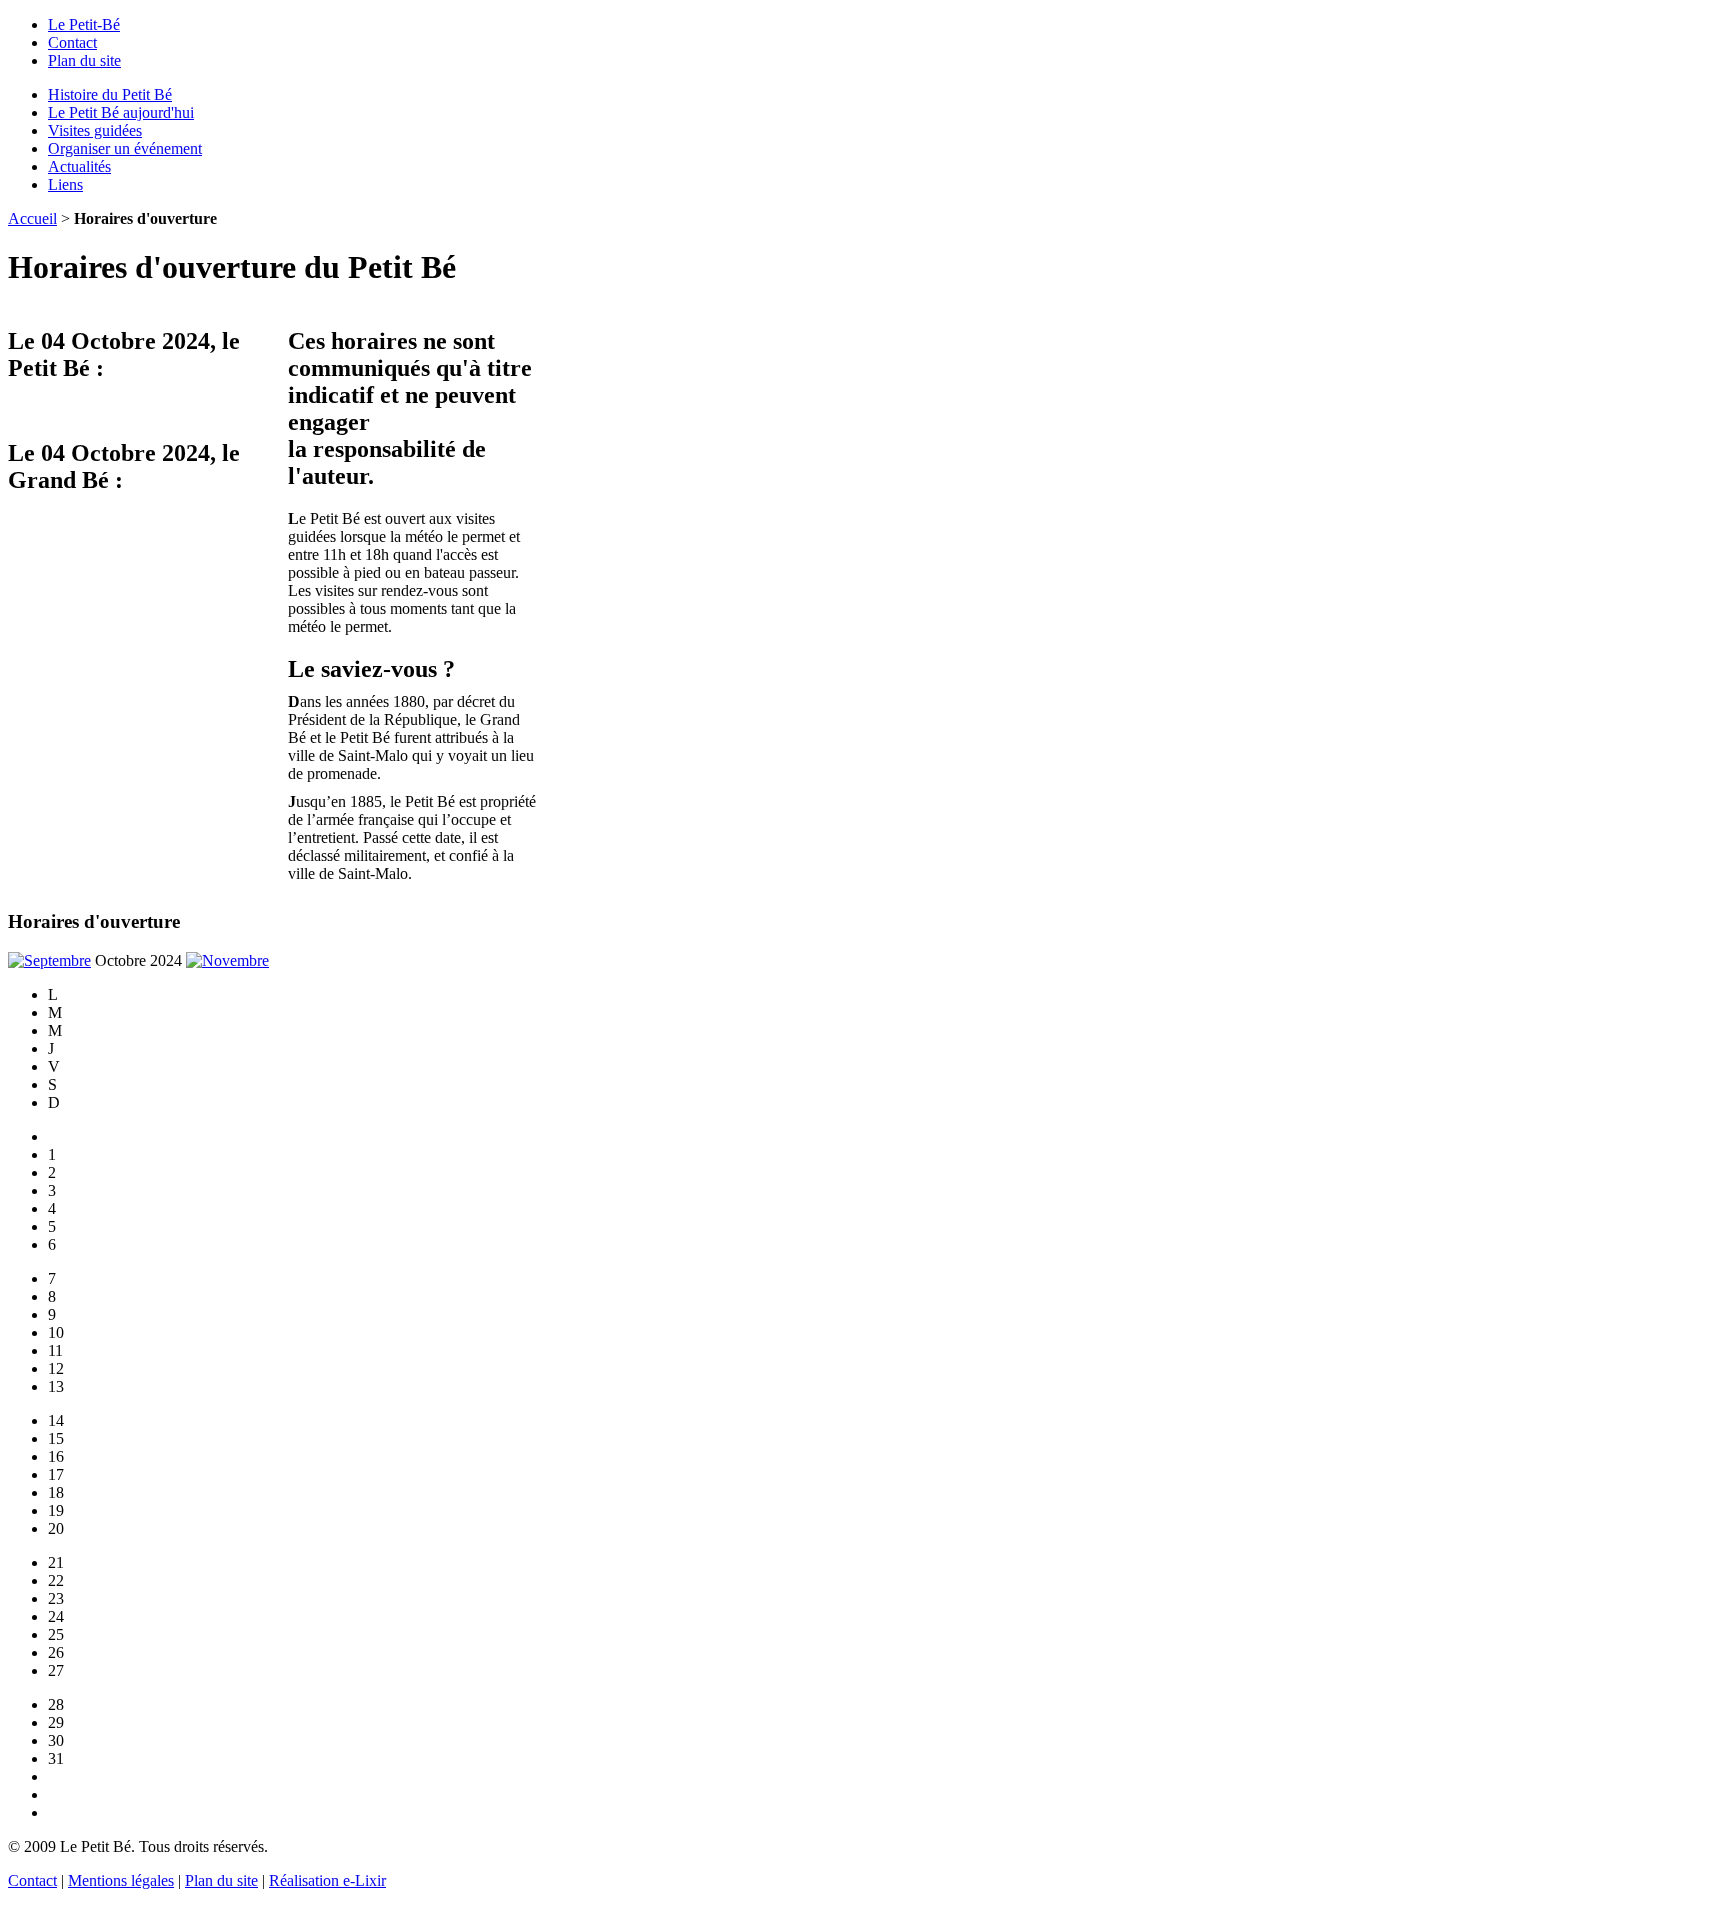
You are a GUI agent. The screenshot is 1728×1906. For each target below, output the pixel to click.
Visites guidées (95, 130)
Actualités (79, 166)
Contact (72, 42)
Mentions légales (121, 1880)
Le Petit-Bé (84, 24)
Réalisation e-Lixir (327, 1880)
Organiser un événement (125, 148)
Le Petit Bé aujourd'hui (121, 112)
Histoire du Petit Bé (110, 94)
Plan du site (84, 60)
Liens (65, 184)
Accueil (32, 218)
